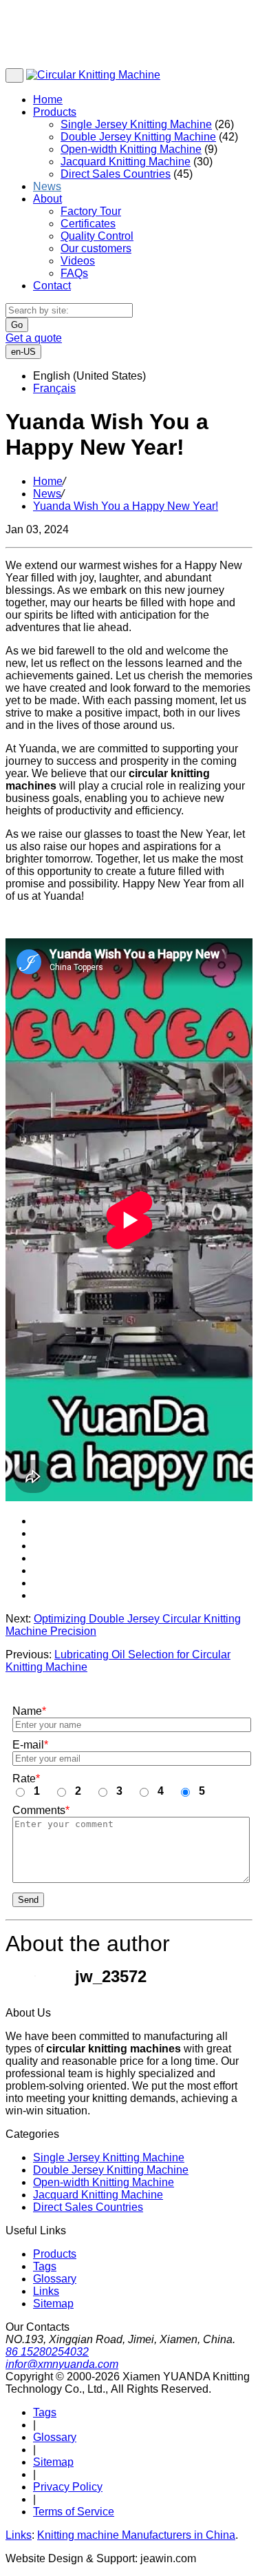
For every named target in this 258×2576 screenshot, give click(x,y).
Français (54, 388)
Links (46, 2291)
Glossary (55, 2279)
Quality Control (97, 236)
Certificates (88, 224)
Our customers (96, 248)
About (47, 199)
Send (28, 1900)
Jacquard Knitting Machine (126, 162)
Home (48, 100)
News (47, 186)
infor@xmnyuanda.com (62, 2364)
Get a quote (34, 338)
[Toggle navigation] (14, 75)
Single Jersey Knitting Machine (136, 124)
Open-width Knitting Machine (131, 149)
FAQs (74, 273)
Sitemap (53, 2304)
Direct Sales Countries (116, 174)
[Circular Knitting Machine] (93, 75)
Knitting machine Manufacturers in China (136, 2535)
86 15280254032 (47, 2352)
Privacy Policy (68, 2487)
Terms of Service (74, 2512)
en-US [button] (23, 352)
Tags (45, 2266)
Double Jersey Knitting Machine (138, 137)
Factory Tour (91, 211)
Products (55, 112)
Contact (52, 286)
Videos (78, 261)
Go (17, 325)
